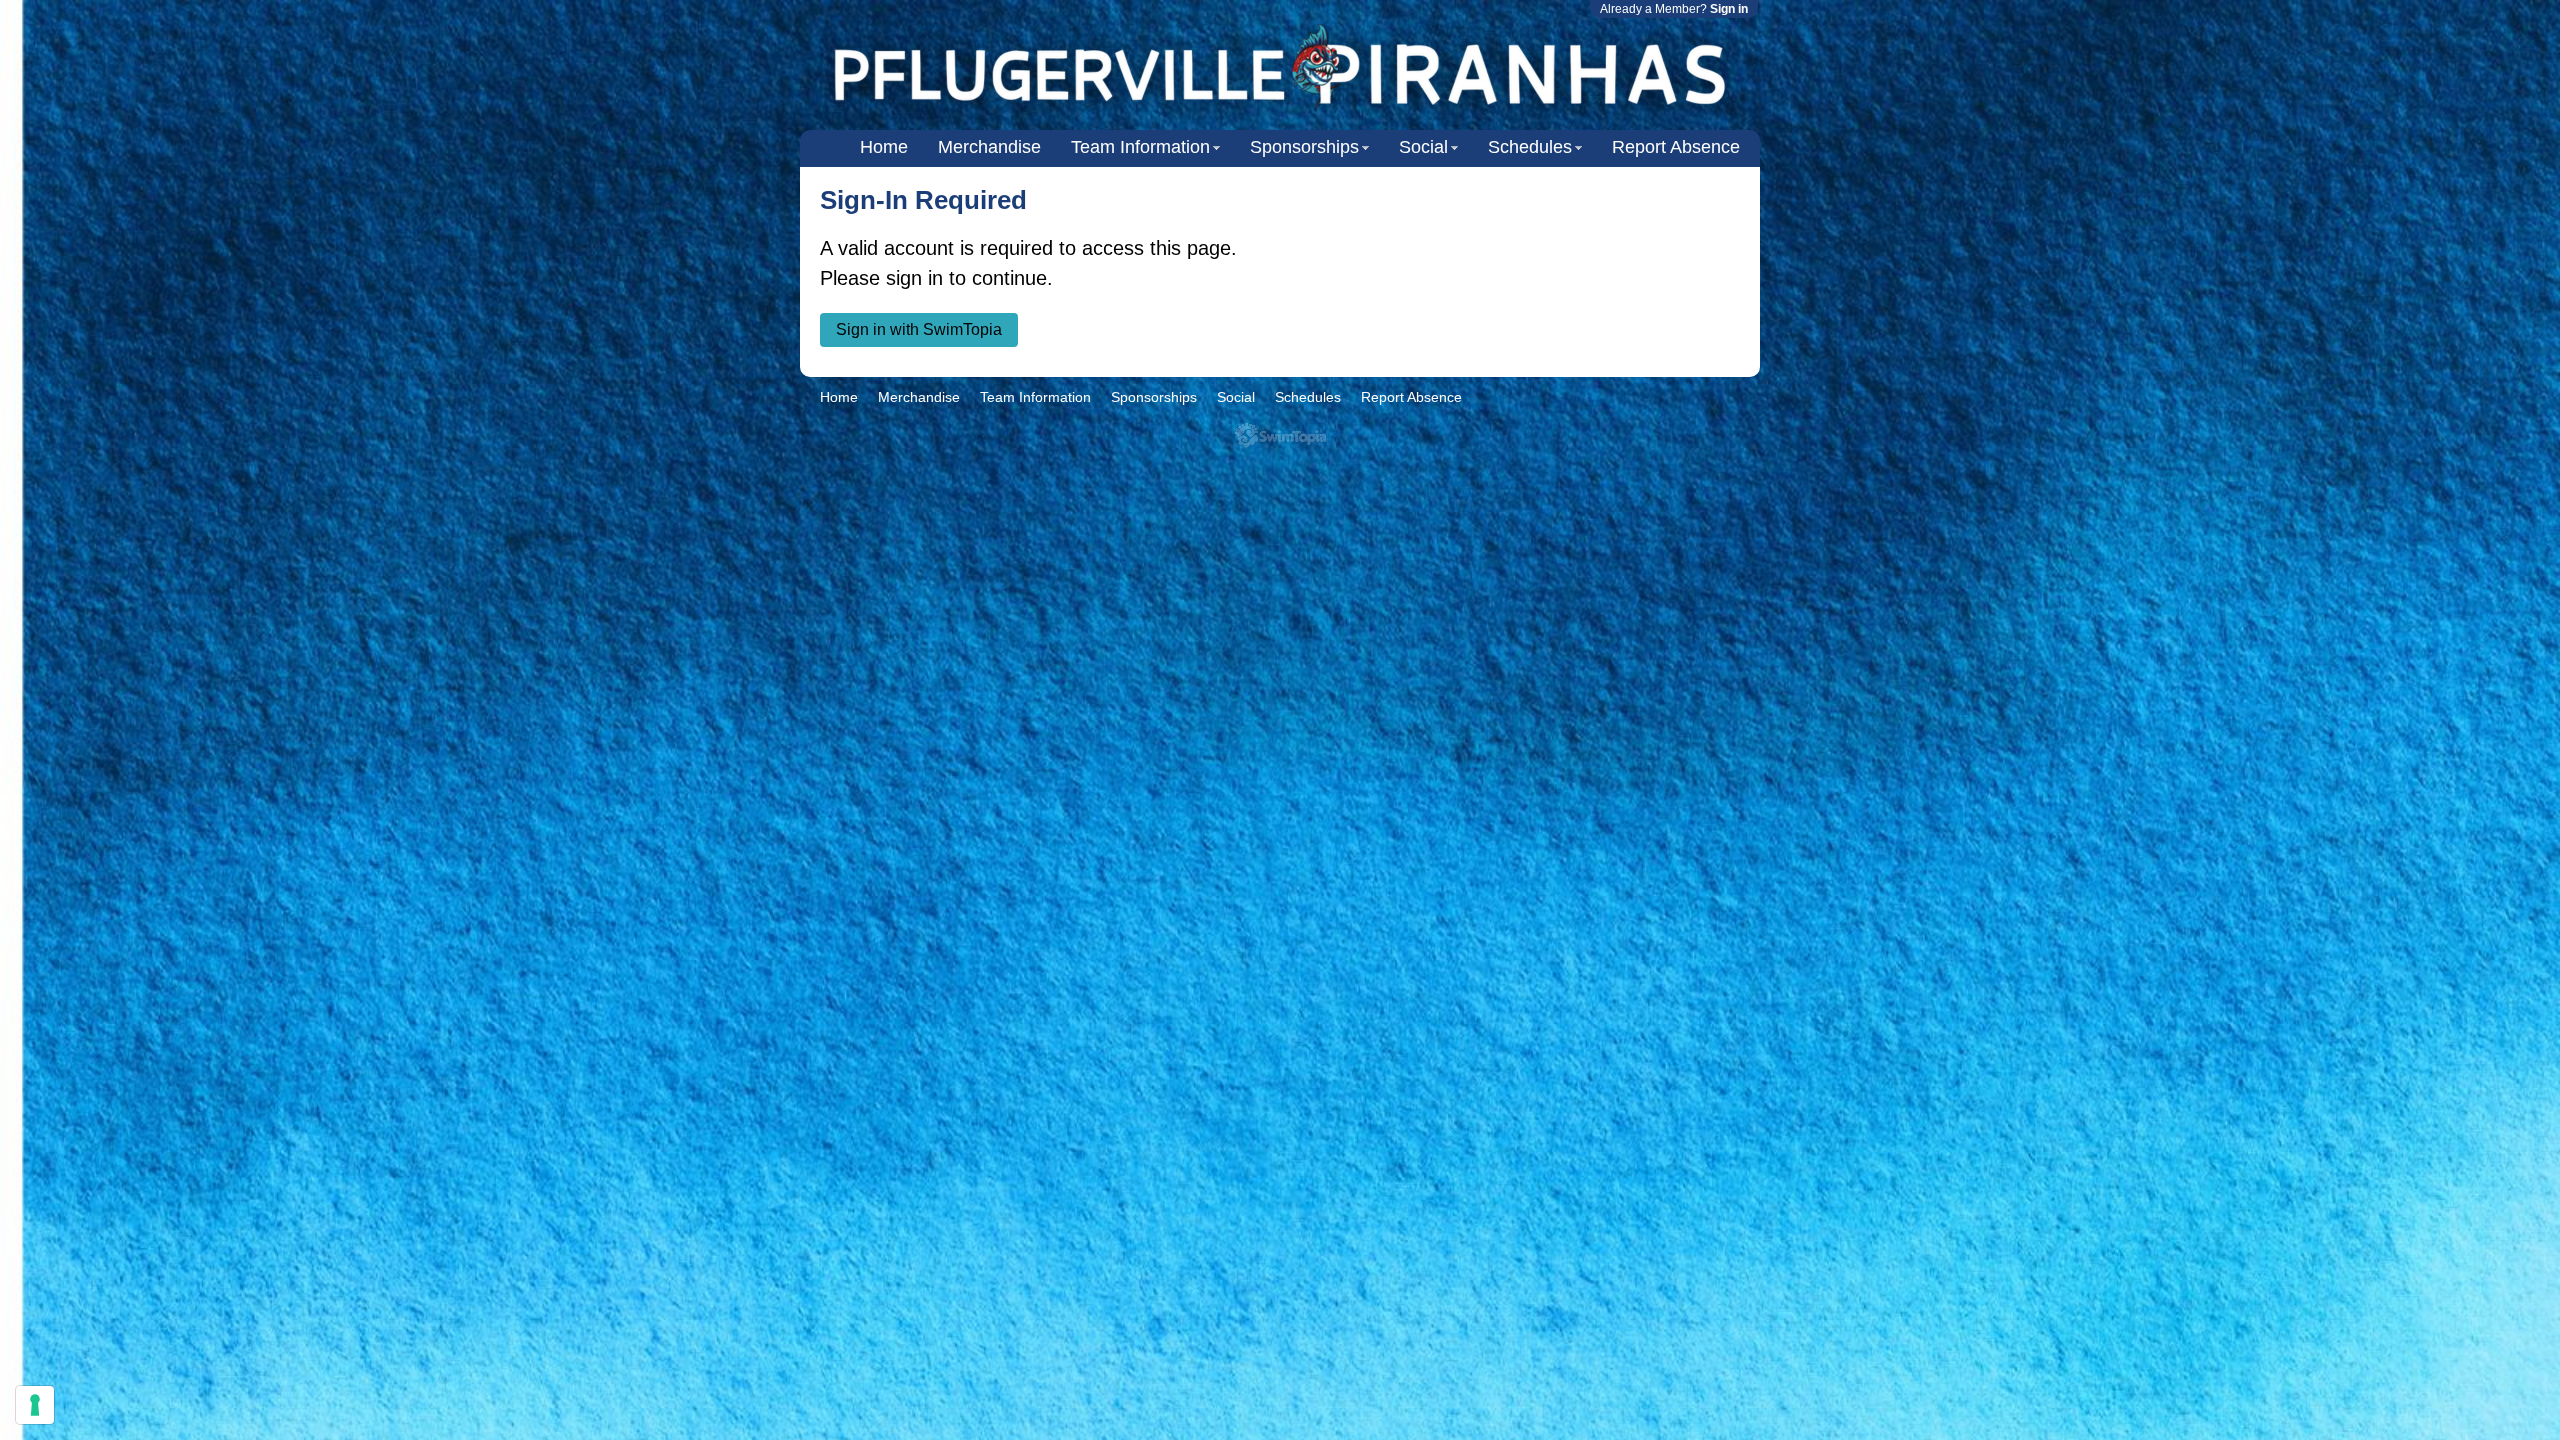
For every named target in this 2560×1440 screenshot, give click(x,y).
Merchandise (989, 147)
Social (1423, 147)
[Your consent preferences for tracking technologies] (35, 1405)
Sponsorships (1304, 147)
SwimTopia (1280, 435)
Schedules (1530, 147)
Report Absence (1676, 147)
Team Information (1140, 147)
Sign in (1729, 9)
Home (884, 147)
